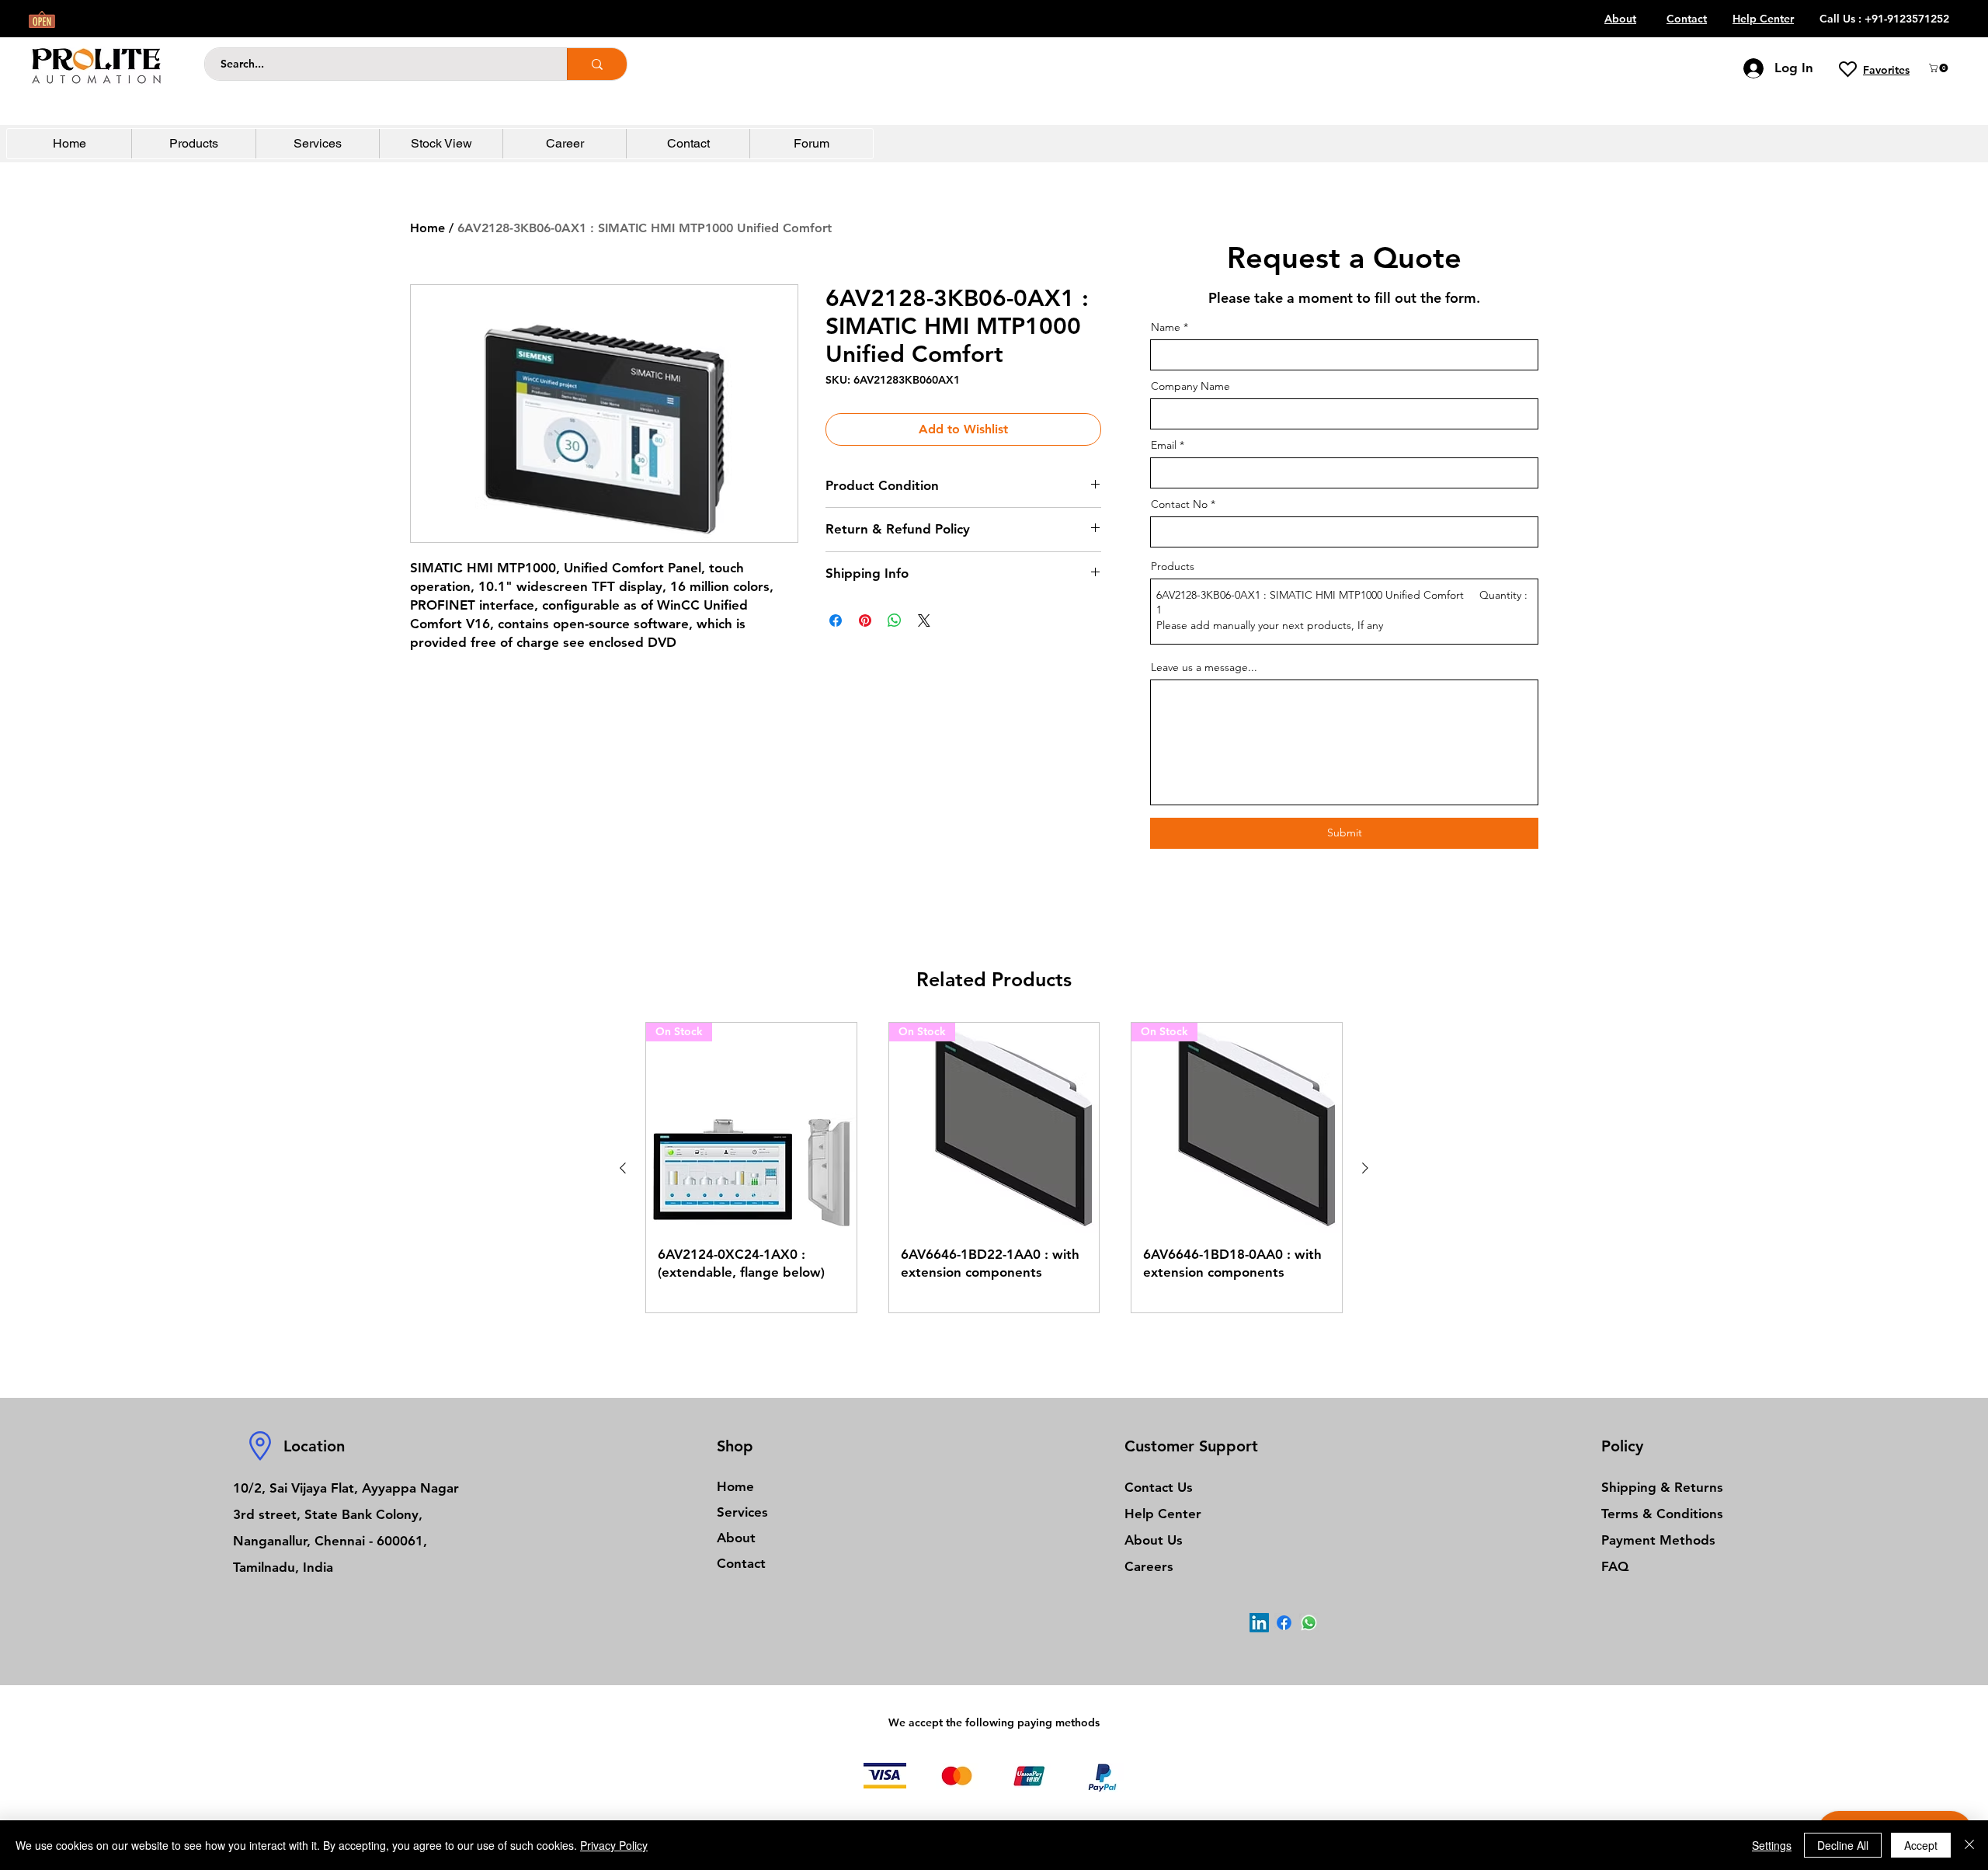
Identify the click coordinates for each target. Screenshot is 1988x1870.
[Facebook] (1284, 1623)
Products (1173, 566)
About (736, 1538)
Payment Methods (1660, 1540)
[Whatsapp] (1309, 1623)
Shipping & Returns (1662, 1487)
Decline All (1843, 1845)
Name (1166, 327)
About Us (1154, 1540)
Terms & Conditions (1662, 1514)
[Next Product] (1365, 1168)
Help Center (1163, 1514)
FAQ (1615, 1566)
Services (742, 1512)
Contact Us (1159, 1487)
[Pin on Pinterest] (865, 620)
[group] (994, 1168)
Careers (1149, 1566)
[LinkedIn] (1259, 1623)
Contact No (1179, 504)
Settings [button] (1772, 1845)
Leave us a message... (1204, 667)
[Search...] (597, 64)
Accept (1921, 1845)
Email (1164, 445)
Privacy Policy (614, 1845)
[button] (1939, 68)
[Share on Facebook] (836, 620)
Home (427, 228)
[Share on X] (924, 620)
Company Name (1190, 386)
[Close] (1969, 1845)
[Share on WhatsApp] (895, 620)
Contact (741, 1563)
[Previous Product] (623, 1168)
